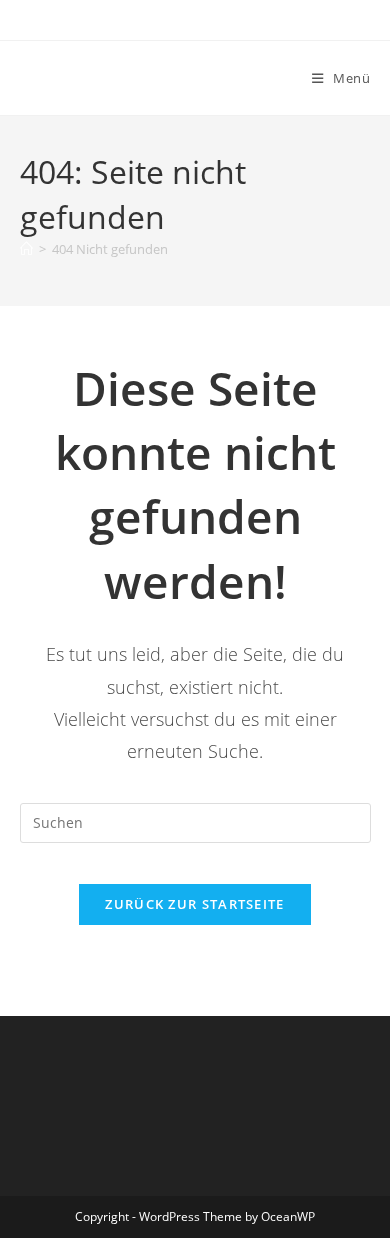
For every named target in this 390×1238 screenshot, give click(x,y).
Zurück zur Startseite (194, 904)
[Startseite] (26, 249)
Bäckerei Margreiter (129, 77)
